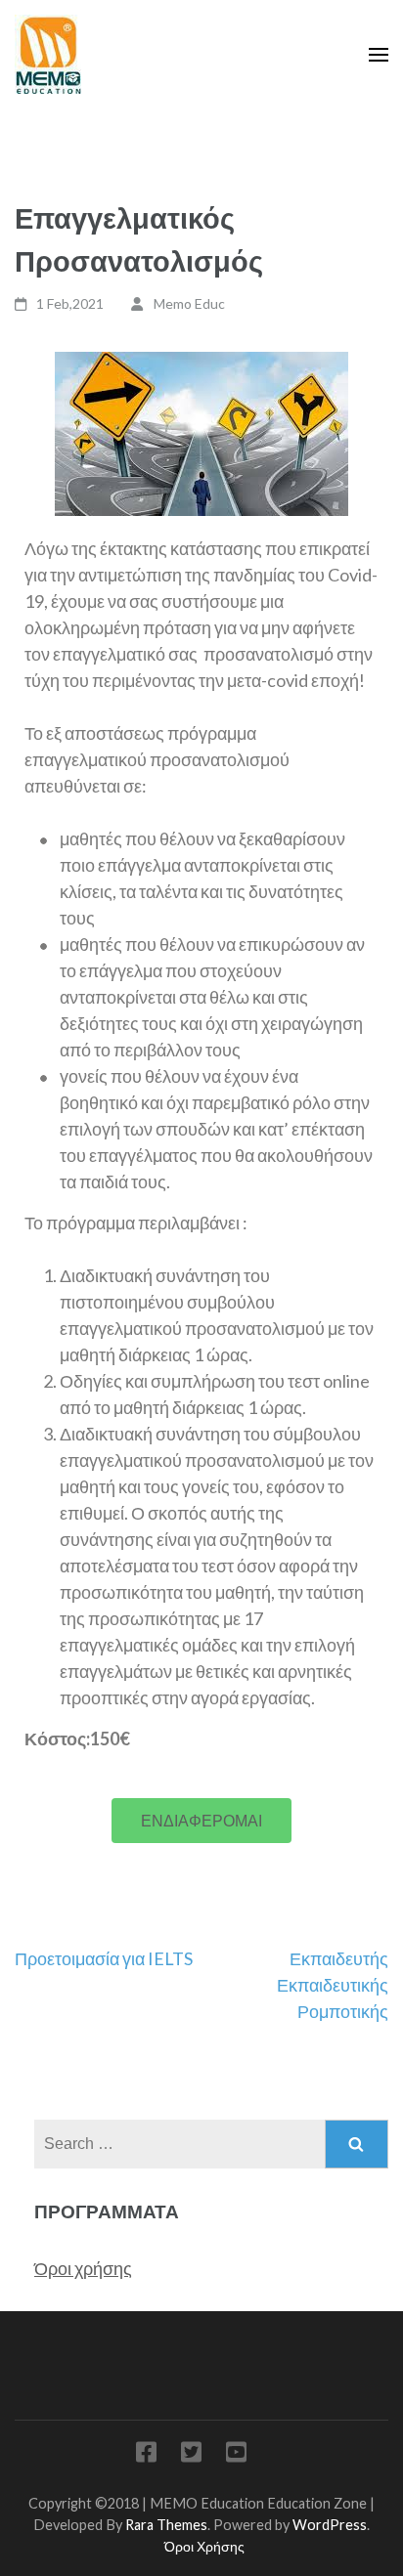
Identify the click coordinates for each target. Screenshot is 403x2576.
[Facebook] (146, 2455)
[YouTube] (236, 2455)
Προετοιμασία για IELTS (104, 1958)
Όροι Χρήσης (204, 2546)
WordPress (330, 2525)
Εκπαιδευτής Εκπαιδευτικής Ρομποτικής (333, 1985)
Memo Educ (189, 303)
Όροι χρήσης (83, 2268)
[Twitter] (191, 2455)
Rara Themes (166, 2525)
